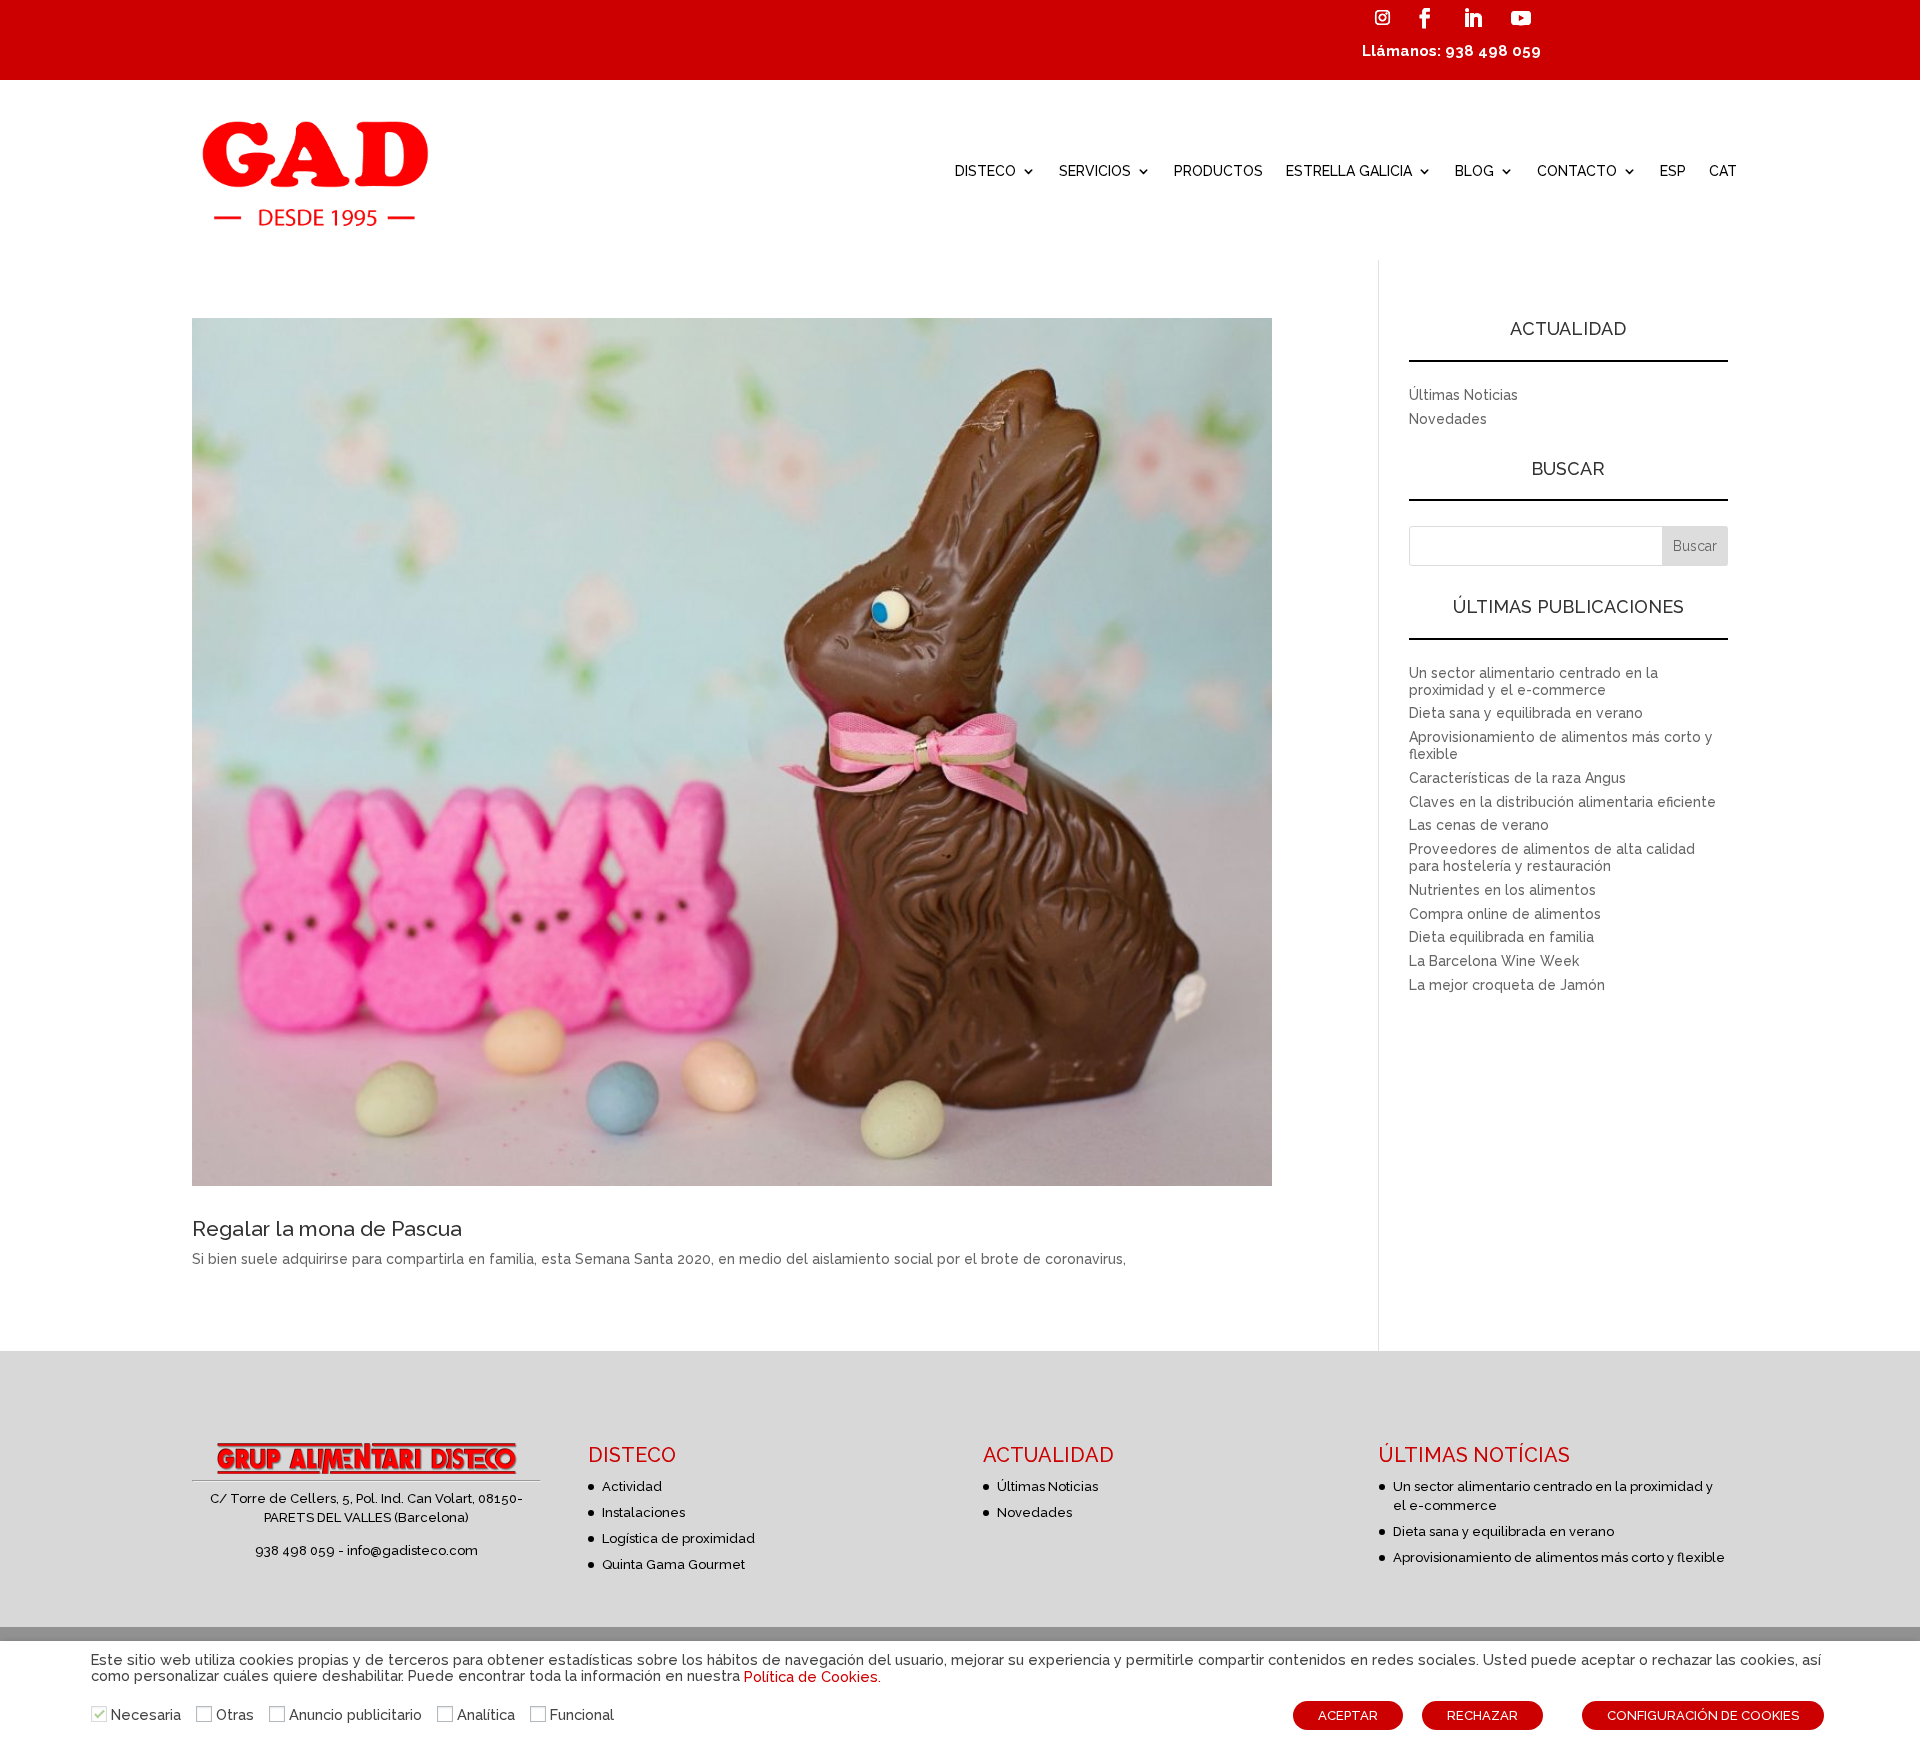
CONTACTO (1577, 171)
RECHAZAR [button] (1482, 1715)
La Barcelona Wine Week (1494, 961)
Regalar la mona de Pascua (327, 1228)
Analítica (486, 1714)
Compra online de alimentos (1505, 914)
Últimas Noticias (1463, 395)
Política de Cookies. (812, 1676)
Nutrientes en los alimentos (1502, 890)
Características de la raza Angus (1517, 778)
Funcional (582, 1714)
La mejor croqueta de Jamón (1507, 985)
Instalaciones (643, 1512)
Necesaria (146, 1714)
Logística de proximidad (678, 1538)
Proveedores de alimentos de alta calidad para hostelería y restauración (1552, 857)
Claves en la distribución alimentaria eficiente (1562, 802)
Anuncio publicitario (355, 1714)
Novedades (1448, 419)
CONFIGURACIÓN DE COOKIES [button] (1703, 1715)
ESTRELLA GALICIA (1349, 171)
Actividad (632, 1486)
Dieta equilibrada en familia (1501, 937)
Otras (235, 1714)
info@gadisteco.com (412, 1550)
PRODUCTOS (1218, 171)
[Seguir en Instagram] (1382, 18)
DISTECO (985, 171)
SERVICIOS (1095, 171)
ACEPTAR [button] (1348, 1715)
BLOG (1474, 171)
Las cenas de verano (1479, 825)
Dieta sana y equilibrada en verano (1526, 713)
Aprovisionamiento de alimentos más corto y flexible (1559, 1557)
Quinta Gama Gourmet (673, 1564)
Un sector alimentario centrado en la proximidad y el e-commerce (1533, 681)
